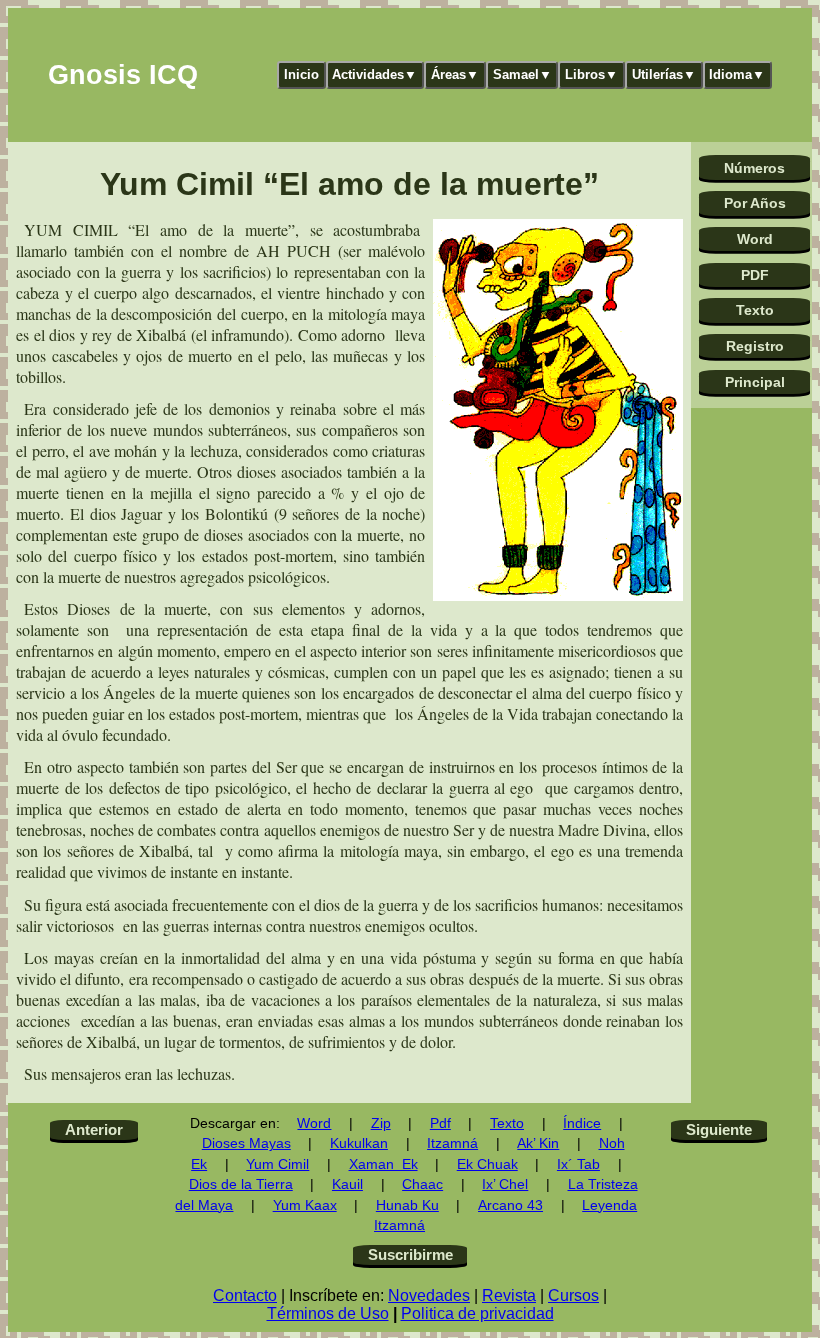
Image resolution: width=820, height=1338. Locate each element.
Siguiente (719, 1129)
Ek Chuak (487, 1164)
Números (754, 168)
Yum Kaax (305, 1205)
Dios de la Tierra (241, 1184)
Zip (381, 1123)
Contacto (245, 1295)
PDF (755, 275)
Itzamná (452, 1143)
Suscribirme (410, 1254)
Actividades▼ (374, 74)
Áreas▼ (455, 74)
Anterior (94, 1129)
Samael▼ (522, 74)
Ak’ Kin (538, 1143)
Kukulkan (359, 1143)
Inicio (301, 74)
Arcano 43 (510, 1205)
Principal (755, 382)
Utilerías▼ (664, 74)
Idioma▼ (737, 74)
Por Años (755, 203)
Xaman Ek (383, 1164)
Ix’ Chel (505, 1184)
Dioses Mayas (246, 1143)
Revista (509, 1295)
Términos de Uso (328, 1313)
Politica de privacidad (477, 1313)
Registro (755, 346)
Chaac (422, 1184)
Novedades (429, 1295)
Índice (582, 1123)
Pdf (440, 1123)
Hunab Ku (407, 1205)
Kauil (347, 1184)
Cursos (573, 1295)
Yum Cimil (277, 1164)
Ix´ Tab (578, 1164)
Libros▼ (591, 74)
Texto (755, 310)
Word (755, 239)
